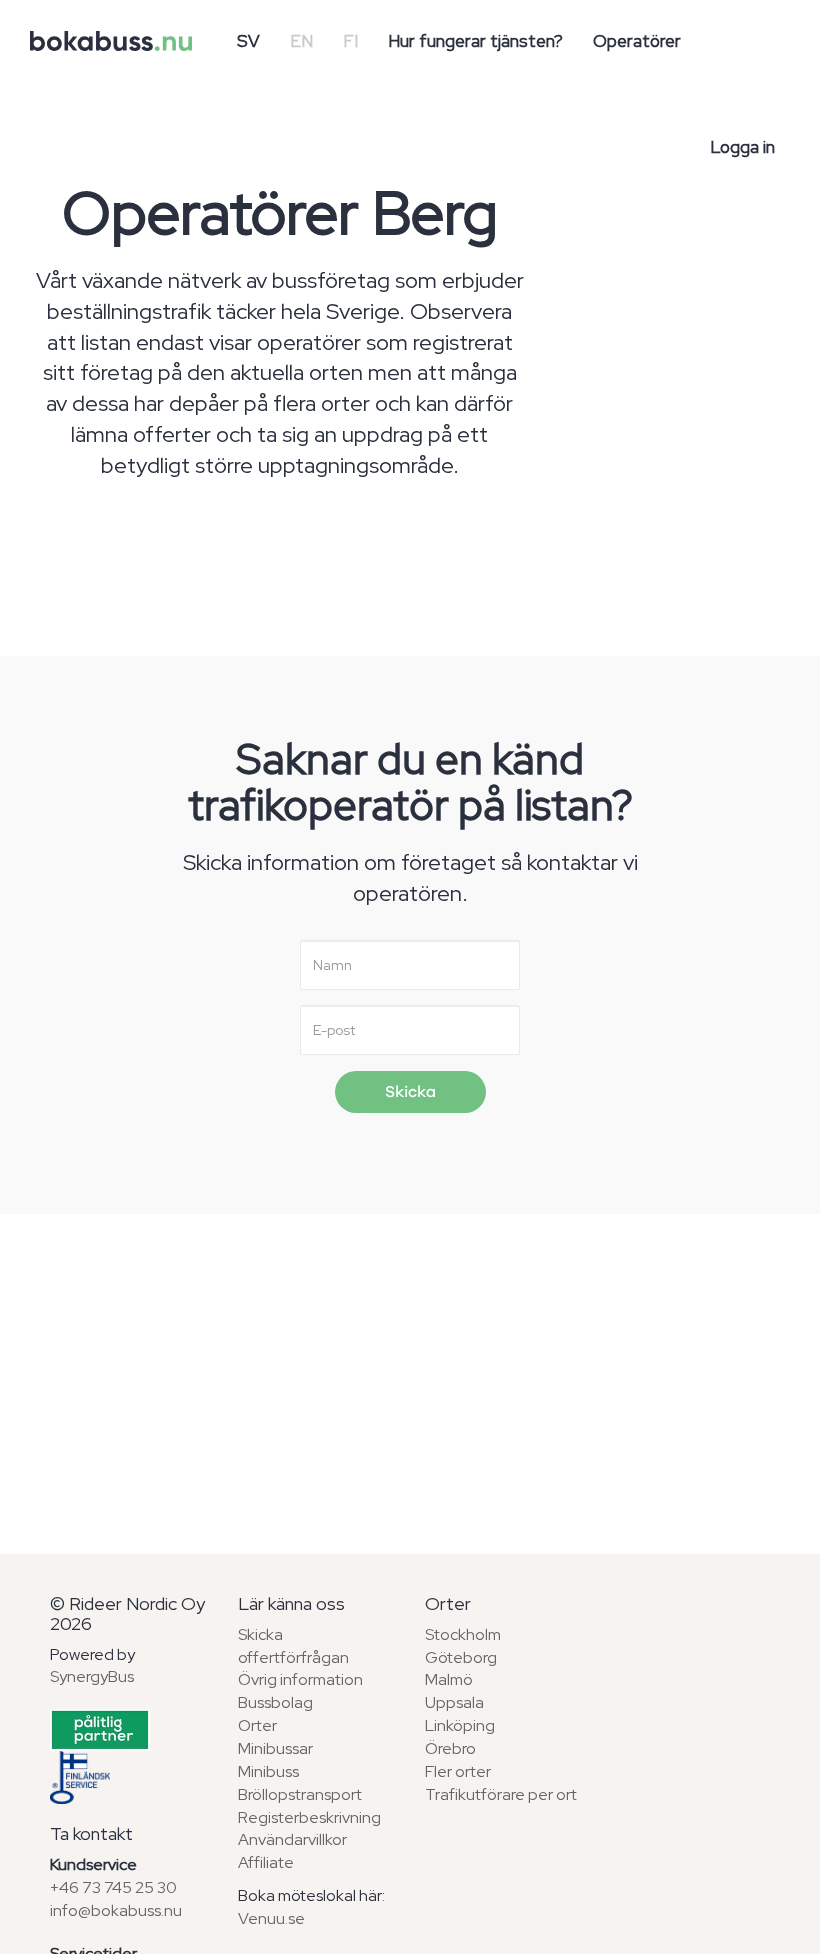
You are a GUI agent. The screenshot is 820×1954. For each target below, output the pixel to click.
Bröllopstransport (300, 1794)
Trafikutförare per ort (501, 1794)
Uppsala (454, 1702)
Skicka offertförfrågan (293, 1646)
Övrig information (300, 1679)
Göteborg (461, 1657)
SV (248, 41)
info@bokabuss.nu (116, 1910)
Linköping (460, 1725)
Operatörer (637, 41)
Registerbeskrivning (309, 1817)
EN (301, 41)
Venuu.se (271, 1918)
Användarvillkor (292, 1839)
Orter (257, 1725)
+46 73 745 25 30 (113, 1887)
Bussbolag (275, 1702)
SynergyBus (92, 1676)
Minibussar (275, 1748)
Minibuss (268, 1771)
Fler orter (458, 1771)
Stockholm (463, 1634)
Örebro (450, 1748)
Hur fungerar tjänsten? (475, 41)
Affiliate (266, 1862)
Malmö (449, 1679)
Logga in (742, 147)
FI (350, 41)
